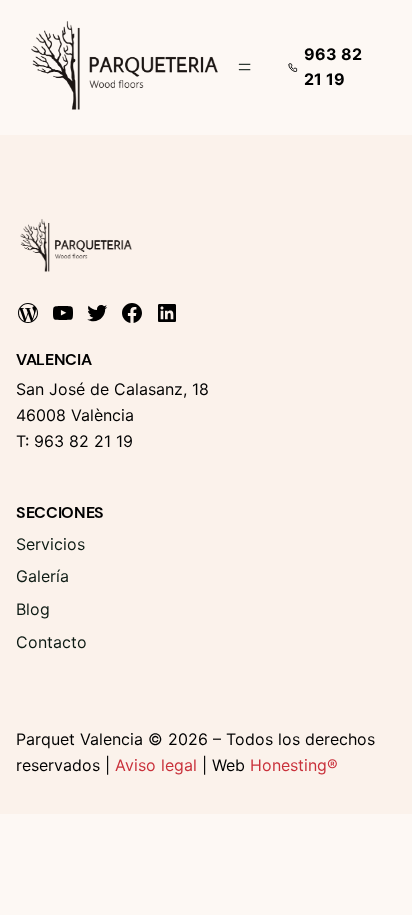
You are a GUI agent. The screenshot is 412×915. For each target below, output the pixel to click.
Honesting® (294, 765)
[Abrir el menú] (244, 67)
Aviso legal (156, 765)
